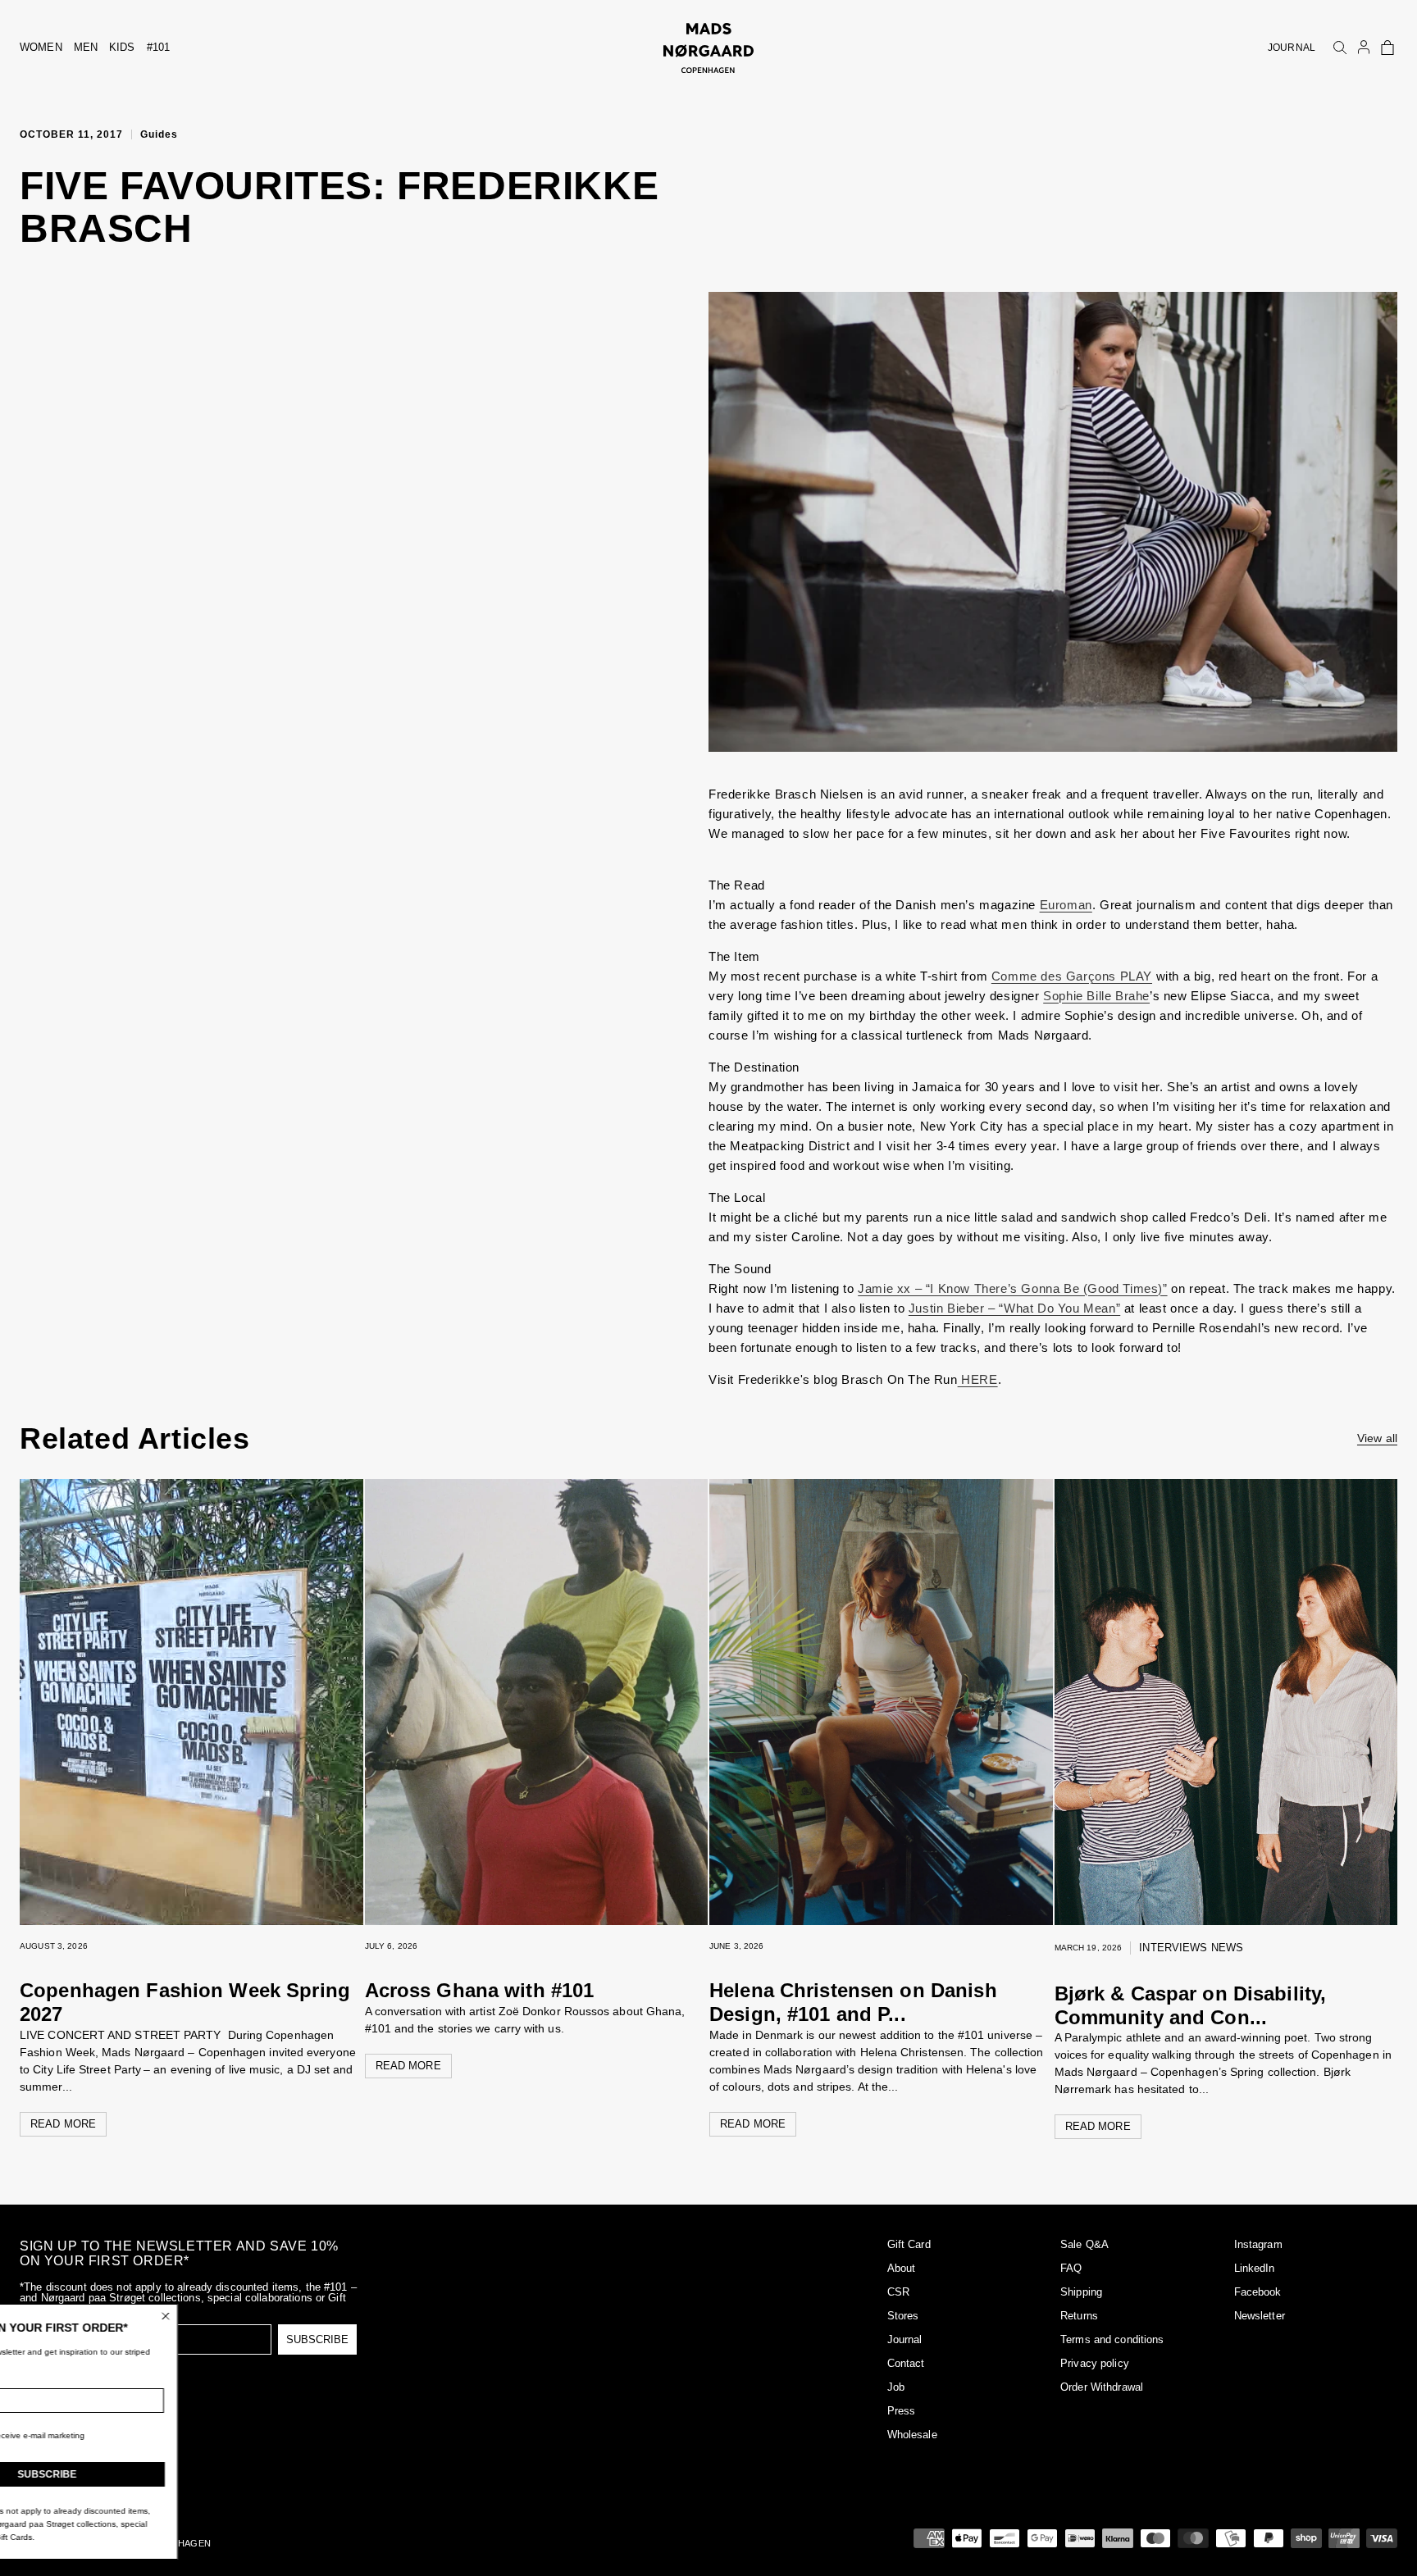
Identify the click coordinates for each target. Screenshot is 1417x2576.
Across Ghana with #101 (483, 1990)
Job (896, 2387)
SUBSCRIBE (317, 2339)
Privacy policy (1095, 2363)
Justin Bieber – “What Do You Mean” (1014, 1308)
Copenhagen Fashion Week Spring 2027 (185, 2002)
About (902, 2268)
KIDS (122, 47)
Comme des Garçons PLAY (1072, 976)
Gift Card (909, 2244)
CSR (898, 2292)
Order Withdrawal (1102, 2387)
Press (902, 2411)
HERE (978, 1379)
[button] (1387, 48)
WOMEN (41, 47)
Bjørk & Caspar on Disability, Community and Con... (1191, 2005)
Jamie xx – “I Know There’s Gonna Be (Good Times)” (1012, 1288)
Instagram (1258, 2244)
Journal (905, 2339)
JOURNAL (1292, 48)
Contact (906, 2363)
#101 (159, 47)
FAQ (1071, 2268)
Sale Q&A (1084, 2244)
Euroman (1066, 905)
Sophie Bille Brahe (1096, 996)
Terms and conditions (1112, 2339)
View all (1377, 1438)
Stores (903, 2316)
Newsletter (1260, 2316)
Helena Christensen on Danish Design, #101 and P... (853, 2002)
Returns (1079, 2316)
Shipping (1081, 2292)
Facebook (1258, 2292)
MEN (86, 47)
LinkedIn (1255, 2268)
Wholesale (912, 2435)
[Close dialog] (267, 2316)
